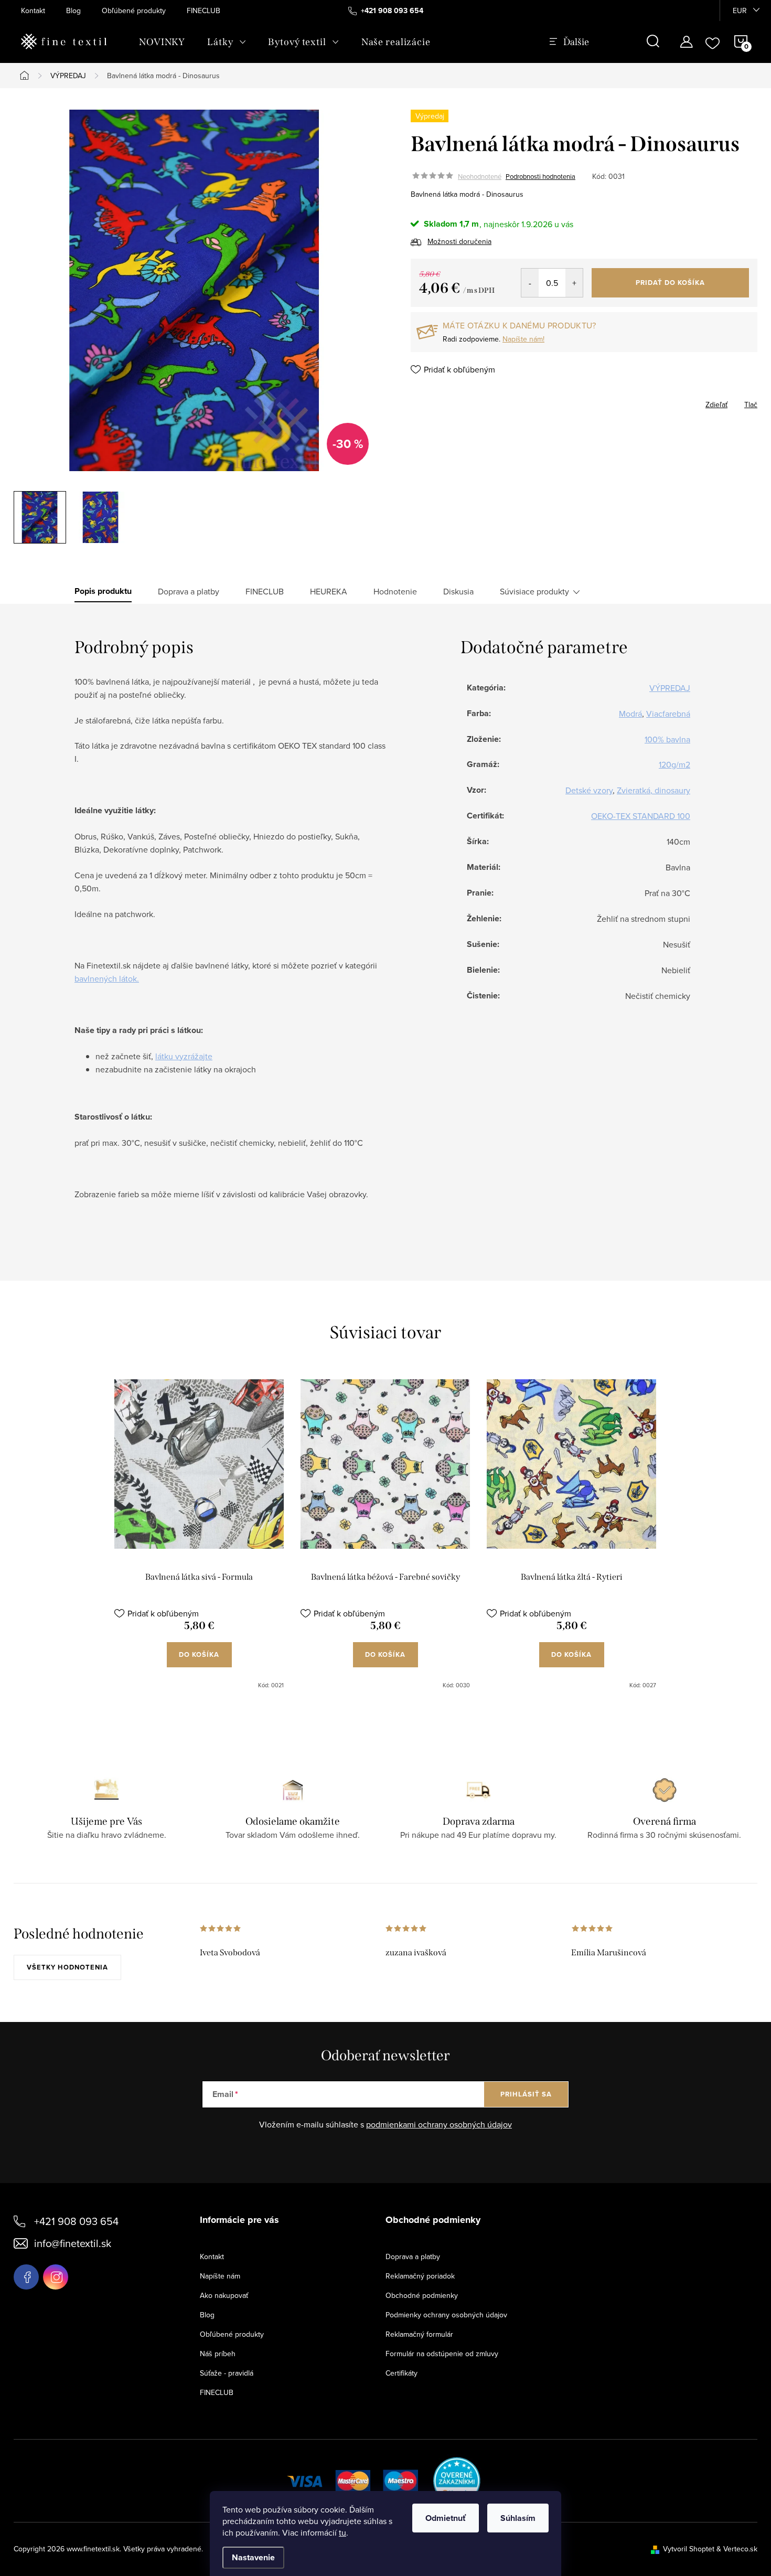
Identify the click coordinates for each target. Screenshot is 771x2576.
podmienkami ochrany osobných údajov (439, 2124)
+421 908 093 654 (76, 2221)
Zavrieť (465, 401)
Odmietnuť (446, 2518)
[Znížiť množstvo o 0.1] (530, 283)
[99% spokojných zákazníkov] (457, 2479)
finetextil (56, 2277)
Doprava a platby (413, 2256)
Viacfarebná (668, 714)
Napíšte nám (220, 2276)
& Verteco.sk (736, 2549)
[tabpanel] (199, 1534)
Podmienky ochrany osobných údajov (446, 2315)
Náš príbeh (218, 2354)
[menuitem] (162, 42)
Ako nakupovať (224, 2295)
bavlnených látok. (107, 978)
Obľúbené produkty (134, 10)
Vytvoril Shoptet (689, 2549)
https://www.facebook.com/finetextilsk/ (26, 2277)
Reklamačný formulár (419, 2334)
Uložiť (431, 402)
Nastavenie (253, 2557)
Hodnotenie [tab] (395, 591)
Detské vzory (589, 790)
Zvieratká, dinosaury (654, 790)
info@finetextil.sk (73, 2243)
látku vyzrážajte (184, 1056)
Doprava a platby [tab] (189, 591)
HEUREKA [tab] (329, 591)
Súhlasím (518, 2518)
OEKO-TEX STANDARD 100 (641, 816)
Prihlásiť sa (526, 2094)
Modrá (630, 714)
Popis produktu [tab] (103, 591)
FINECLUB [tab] (265, 591)
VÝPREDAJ (670, 688)
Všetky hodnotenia (67, 1967)
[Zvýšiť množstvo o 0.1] (574, 283)
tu (342, 2532)
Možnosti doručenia (459, 241)
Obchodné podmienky (422, 2295)
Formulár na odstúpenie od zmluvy (442, 2354)
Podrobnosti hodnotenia (540, 176)
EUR (740, 10)
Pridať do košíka (670, 283)
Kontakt (33, 10)
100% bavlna (667, 739)
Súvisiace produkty (534, 591)
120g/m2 (674, 764)
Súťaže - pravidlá (227, 2373)
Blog (73, 10)
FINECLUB (204, 10)
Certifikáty (401, 2373)
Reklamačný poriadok (420, 2276)
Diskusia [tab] (458, 591)
